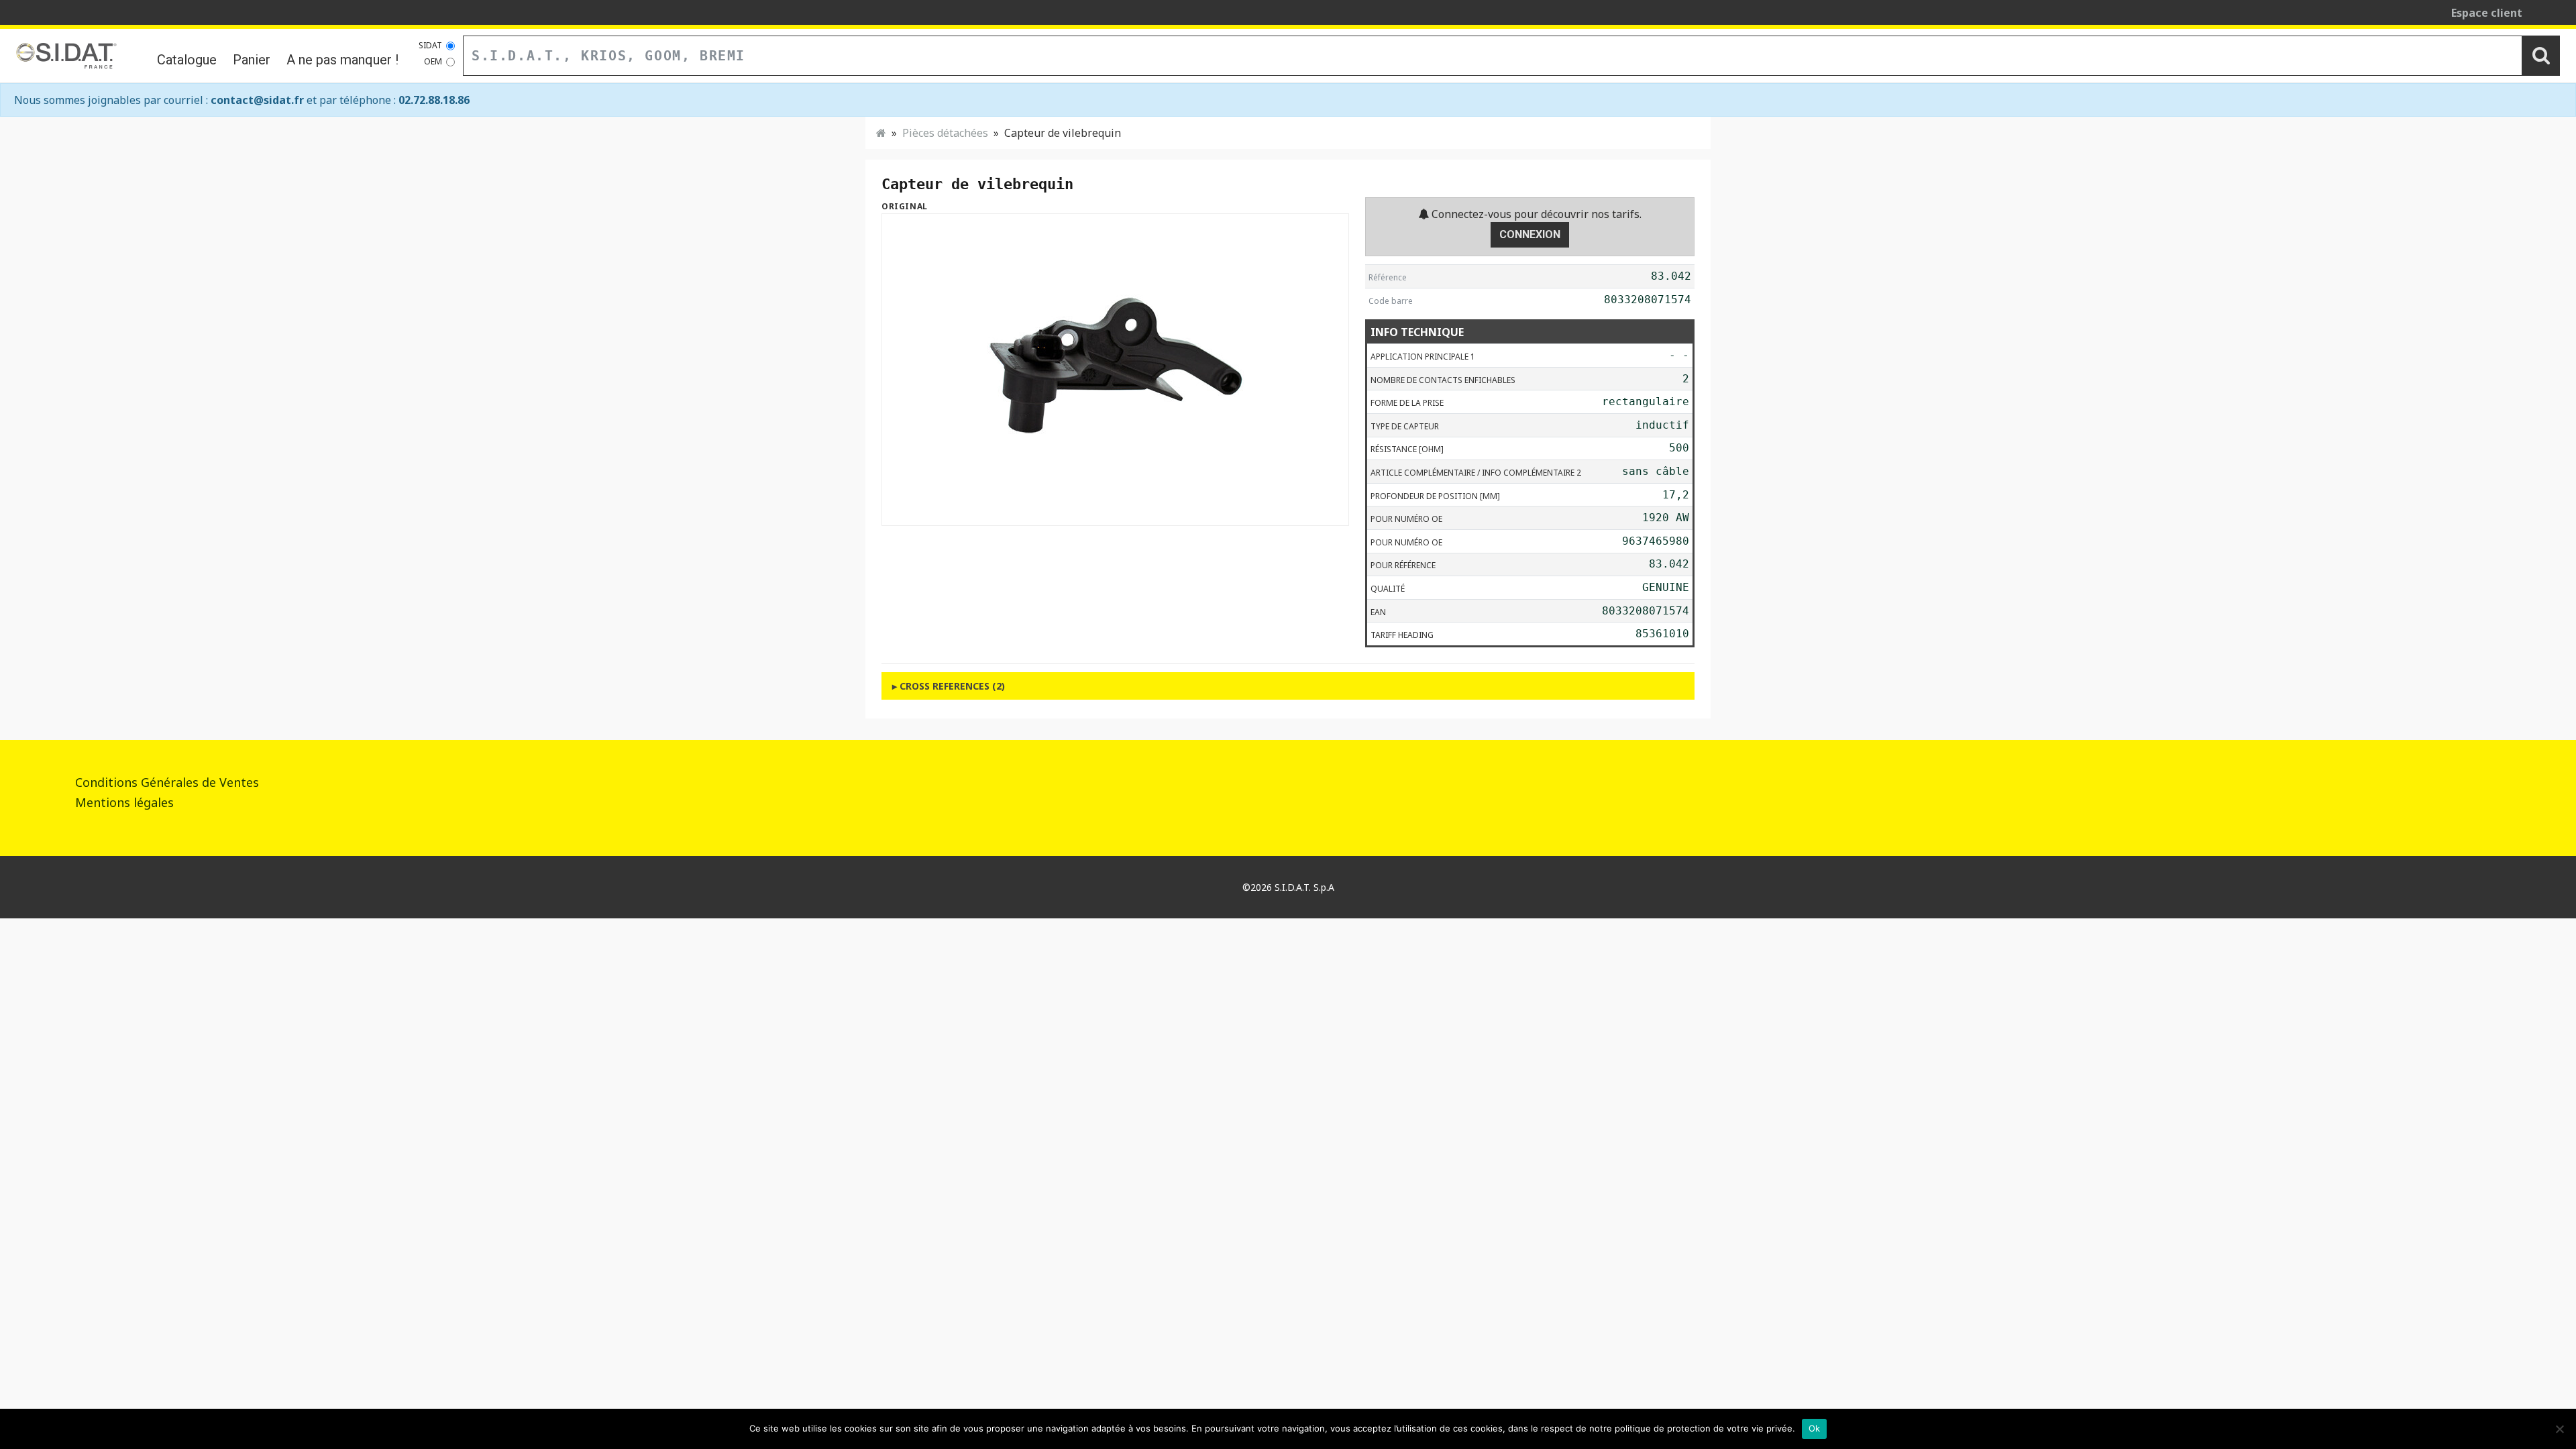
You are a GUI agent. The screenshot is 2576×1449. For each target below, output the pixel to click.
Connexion (1530, 234)
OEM (433, 61)
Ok (1815, 1428)
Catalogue (187, 60)
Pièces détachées (945, 133)
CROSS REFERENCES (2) (952, 686)
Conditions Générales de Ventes (167, 782)
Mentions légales (124, 802)
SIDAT (430, 45)
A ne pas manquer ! (342, 60)
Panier (252, 60)
